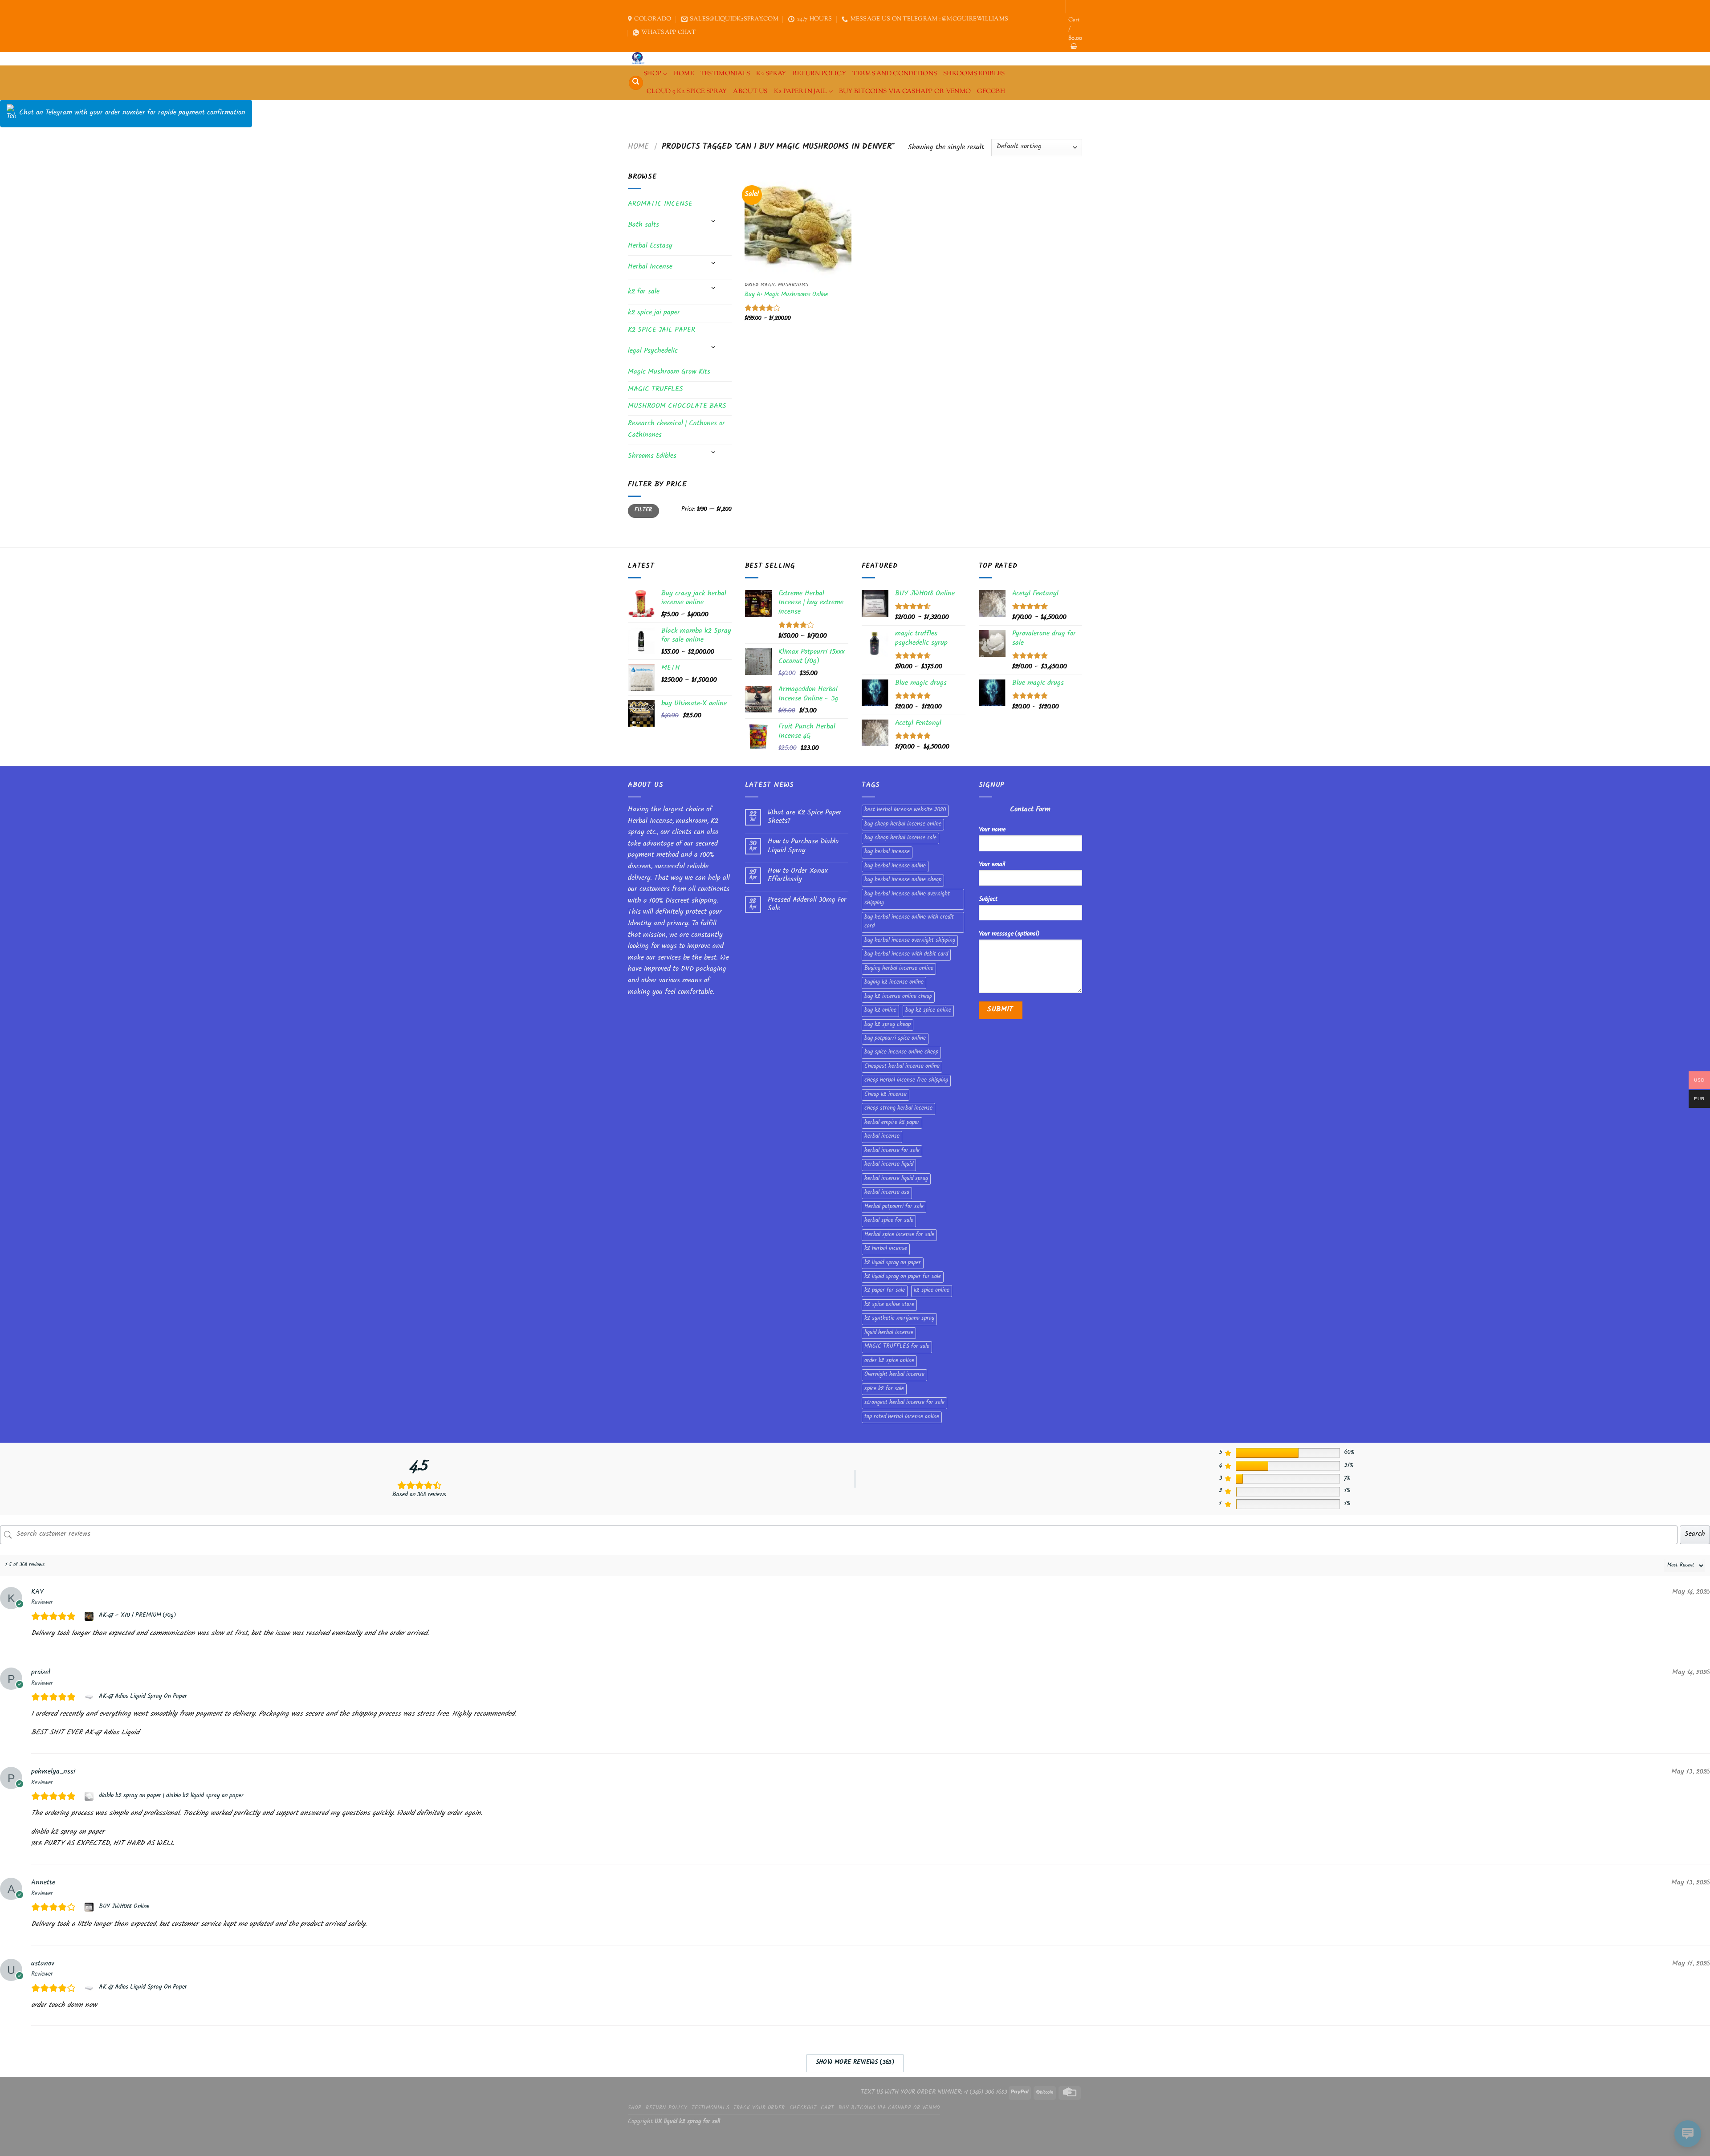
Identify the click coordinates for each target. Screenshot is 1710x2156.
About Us (750, 92)
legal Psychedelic (653, 352)
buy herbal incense (887, 852)
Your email (992, 865)
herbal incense (882, 1137)
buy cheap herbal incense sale (900, 838)
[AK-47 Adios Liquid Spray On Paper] (90, 1697)
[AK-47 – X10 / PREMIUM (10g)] (90, 1616)
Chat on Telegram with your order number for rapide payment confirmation (132, 113)
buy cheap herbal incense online (903, 825)
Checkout (803, 2108)
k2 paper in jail (800, 92)
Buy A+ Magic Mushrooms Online (786, 295)
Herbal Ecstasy (650, 246)
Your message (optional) (1009, 934)
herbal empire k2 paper (892, 1123)
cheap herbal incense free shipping (906, 1081)
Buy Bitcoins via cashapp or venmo (905, 92)
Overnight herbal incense (894, 1375)
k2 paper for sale (885, 1291)
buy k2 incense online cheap (898, 997)
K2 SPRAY (771, 74)
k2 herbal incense (886, 1249)
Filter (643, 511)
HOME (684, 74)
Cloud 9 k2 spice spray (687, 92)
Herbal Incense (650, 267)
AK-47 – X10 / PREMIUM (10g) (137, 1616)
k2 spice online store (889, 1305)
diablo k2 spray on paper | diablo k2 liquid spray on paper (171, 1796)
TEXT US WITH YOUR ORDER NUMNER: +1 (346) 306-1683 (934, 2093)
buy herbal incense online (895, 866)
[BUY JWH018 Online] (90, 1907)
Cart (827, 2108)
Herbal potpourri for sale (894, 1207)
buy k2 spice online (928, 1011)
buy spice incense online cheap (901, 1053)
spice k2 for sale (884, 1389)
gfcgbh (991, 92)
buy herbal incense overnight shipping (910, 941)
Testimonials (725, 74)
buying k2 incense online (894, 983)
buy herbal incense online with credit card (909, 922)
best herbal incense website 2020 (905, 810)
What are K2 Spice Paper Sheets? (805, 818)
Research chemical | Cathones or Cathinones (676, 430)
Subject (988, 900)
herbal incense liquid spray (896, 1179)
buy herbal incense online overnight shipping (907, 899)
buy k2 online (880, 1011)
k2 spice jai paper (654, 313)
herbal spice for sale (889, 1221)
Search (1695, 1535)
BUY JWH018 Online (124, 1907)
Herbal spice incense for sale (899, 1235)
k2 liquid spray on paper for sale (903, 1277)
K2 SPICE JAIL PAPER (662, 331)
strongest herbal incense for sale (904, 1403)
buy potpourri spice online (895, 1039)
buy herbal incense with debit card (906, 955)
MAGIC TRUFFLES (655, 390)
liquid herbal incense (889, 1333)
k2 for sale (644, 292)
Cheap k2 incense (886, 1095)
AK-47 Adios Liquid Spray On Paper (143, 1697)
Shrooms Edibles (974, 74)
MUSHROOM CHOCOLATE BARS (677, 407)
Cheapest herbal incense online (902, 1067)
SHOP (652, 74)
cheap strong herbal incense (898, 1109)
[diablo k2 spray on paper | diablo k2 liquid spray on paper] (90, 1796)
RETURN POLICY (820, 74)
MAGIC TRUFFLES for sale (897, 1347)
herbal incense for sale (892, 1151)
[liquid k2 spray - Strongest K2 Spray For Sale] (640, 59)
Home (639, 147)
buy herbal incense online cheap (903, 880)
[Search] (636, 83)
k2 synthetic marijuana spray (899, 1319)
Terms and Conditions (895, 74)
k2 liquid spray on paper (893, 1263)
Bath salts (643, 226)
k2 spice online (932, 1291)
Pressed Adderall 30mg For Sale (807, 905)
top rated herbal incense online (902, 1417)
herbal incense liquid (889, 1165)
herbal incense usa (887, 1193)
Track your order (759, 2108)
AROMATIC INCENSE (660, 205)
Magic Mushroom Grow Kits (669, 372)
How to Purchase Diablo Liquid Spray (803, 846)
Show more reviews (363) (855, 2063)
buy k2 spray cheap (888, 1025)
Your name (992, 830)
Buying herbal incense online (899, 969)
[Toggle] (713, 222)
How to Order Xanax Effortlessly (798, 876)
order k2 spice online (889, 1361)
